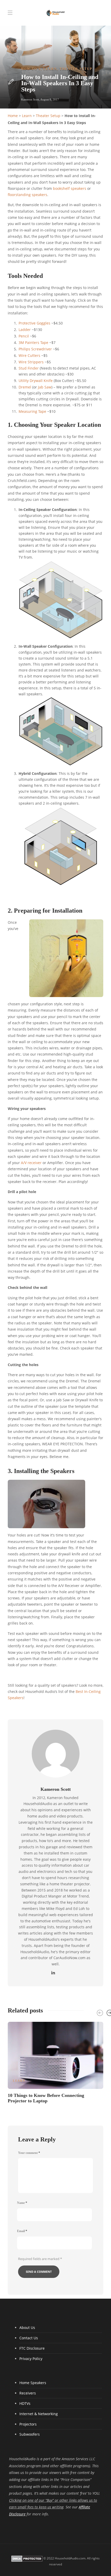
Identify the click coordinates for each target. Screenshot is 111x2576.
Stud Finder (29, 368)
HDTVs (25, 2403)
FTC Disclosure (32, 2348)
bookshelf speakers (70, 189)
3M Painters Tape (33, 343)
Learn (50, 69)
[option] (55, 2062)
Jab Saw (45, 387)
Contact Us (29, 2338)
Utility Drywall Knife (36, 381)
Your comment (29, 2153)
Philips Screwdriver (35, 349)
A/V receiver (31, 1163)
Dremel (25, 387)
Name (22, 2203)
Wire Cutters (29, 356)
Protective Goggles (34, 323)
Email (22, 2231)
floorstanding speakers (27, 195)
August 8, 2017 (50, 99)
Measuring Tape (32, 412)
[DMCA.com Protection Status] (27, 2558)
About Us (27, 2328)
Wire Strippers (31, 362)
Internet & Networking (39, 2414)
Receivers (28, 2393)
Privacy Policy (31, 2359)
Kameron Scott (30, 99)
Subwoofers (30, 2434)
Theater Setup (76, 69)
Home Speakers (33, 2383)
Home (13, 116)
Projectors (28, 2424)
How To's (31, 69)
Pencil (24, 336)
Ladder (25, 330)
